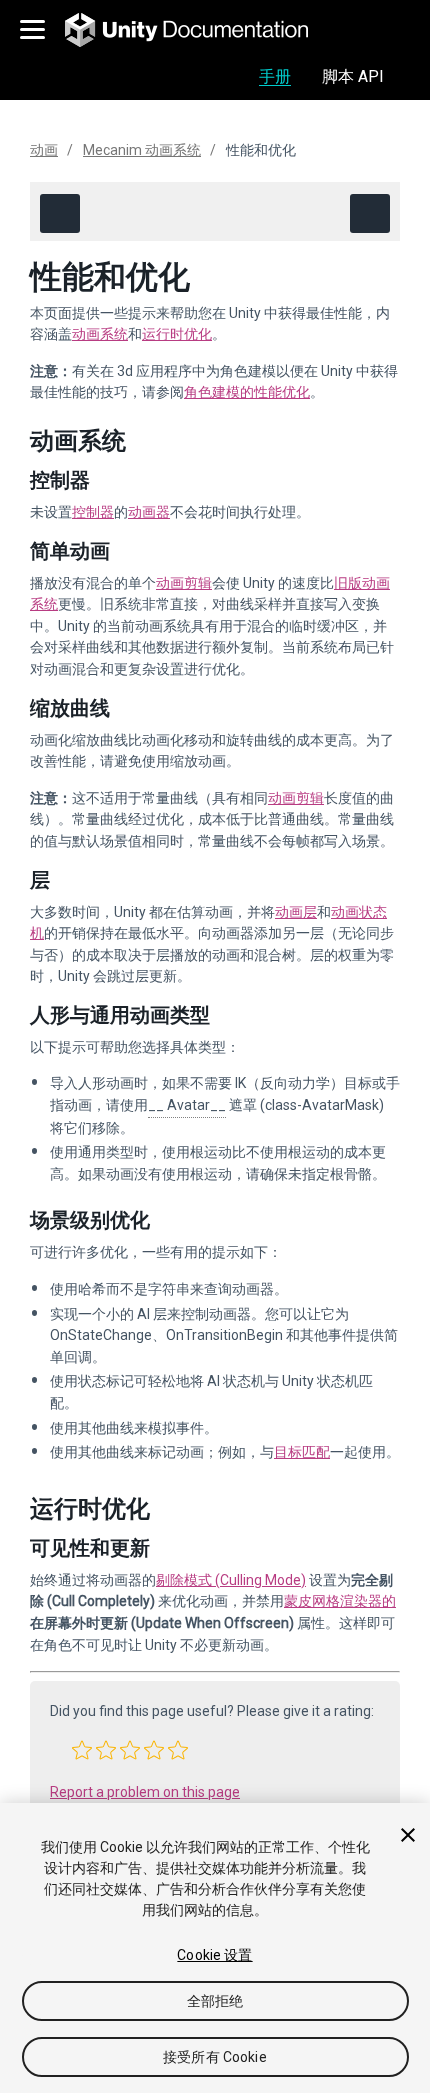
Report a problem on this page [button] (145, 1792)
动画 (44, 150)
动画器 (149, 512)
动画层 (296, 912)
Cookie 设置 (214, 1955)
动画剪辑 (184, 583)
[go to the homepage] (200, 30)
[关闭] (408, 1835)
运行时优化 (177, 334)
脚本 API (353, 76)
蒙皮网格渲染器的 (340, 1601)
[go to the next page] (370, 213)
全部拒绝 (215, 2001)
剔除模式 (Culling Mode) (231, 1580)
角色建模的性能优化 (247, 392)
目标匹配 (302, 1452)
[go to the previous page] (60, 213)
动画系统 (100, 334)
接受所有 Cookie (215, 2057)
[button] (82, 1750)
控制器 (93, 512)
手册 (275, 76)
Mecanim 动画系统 (142, 150)
